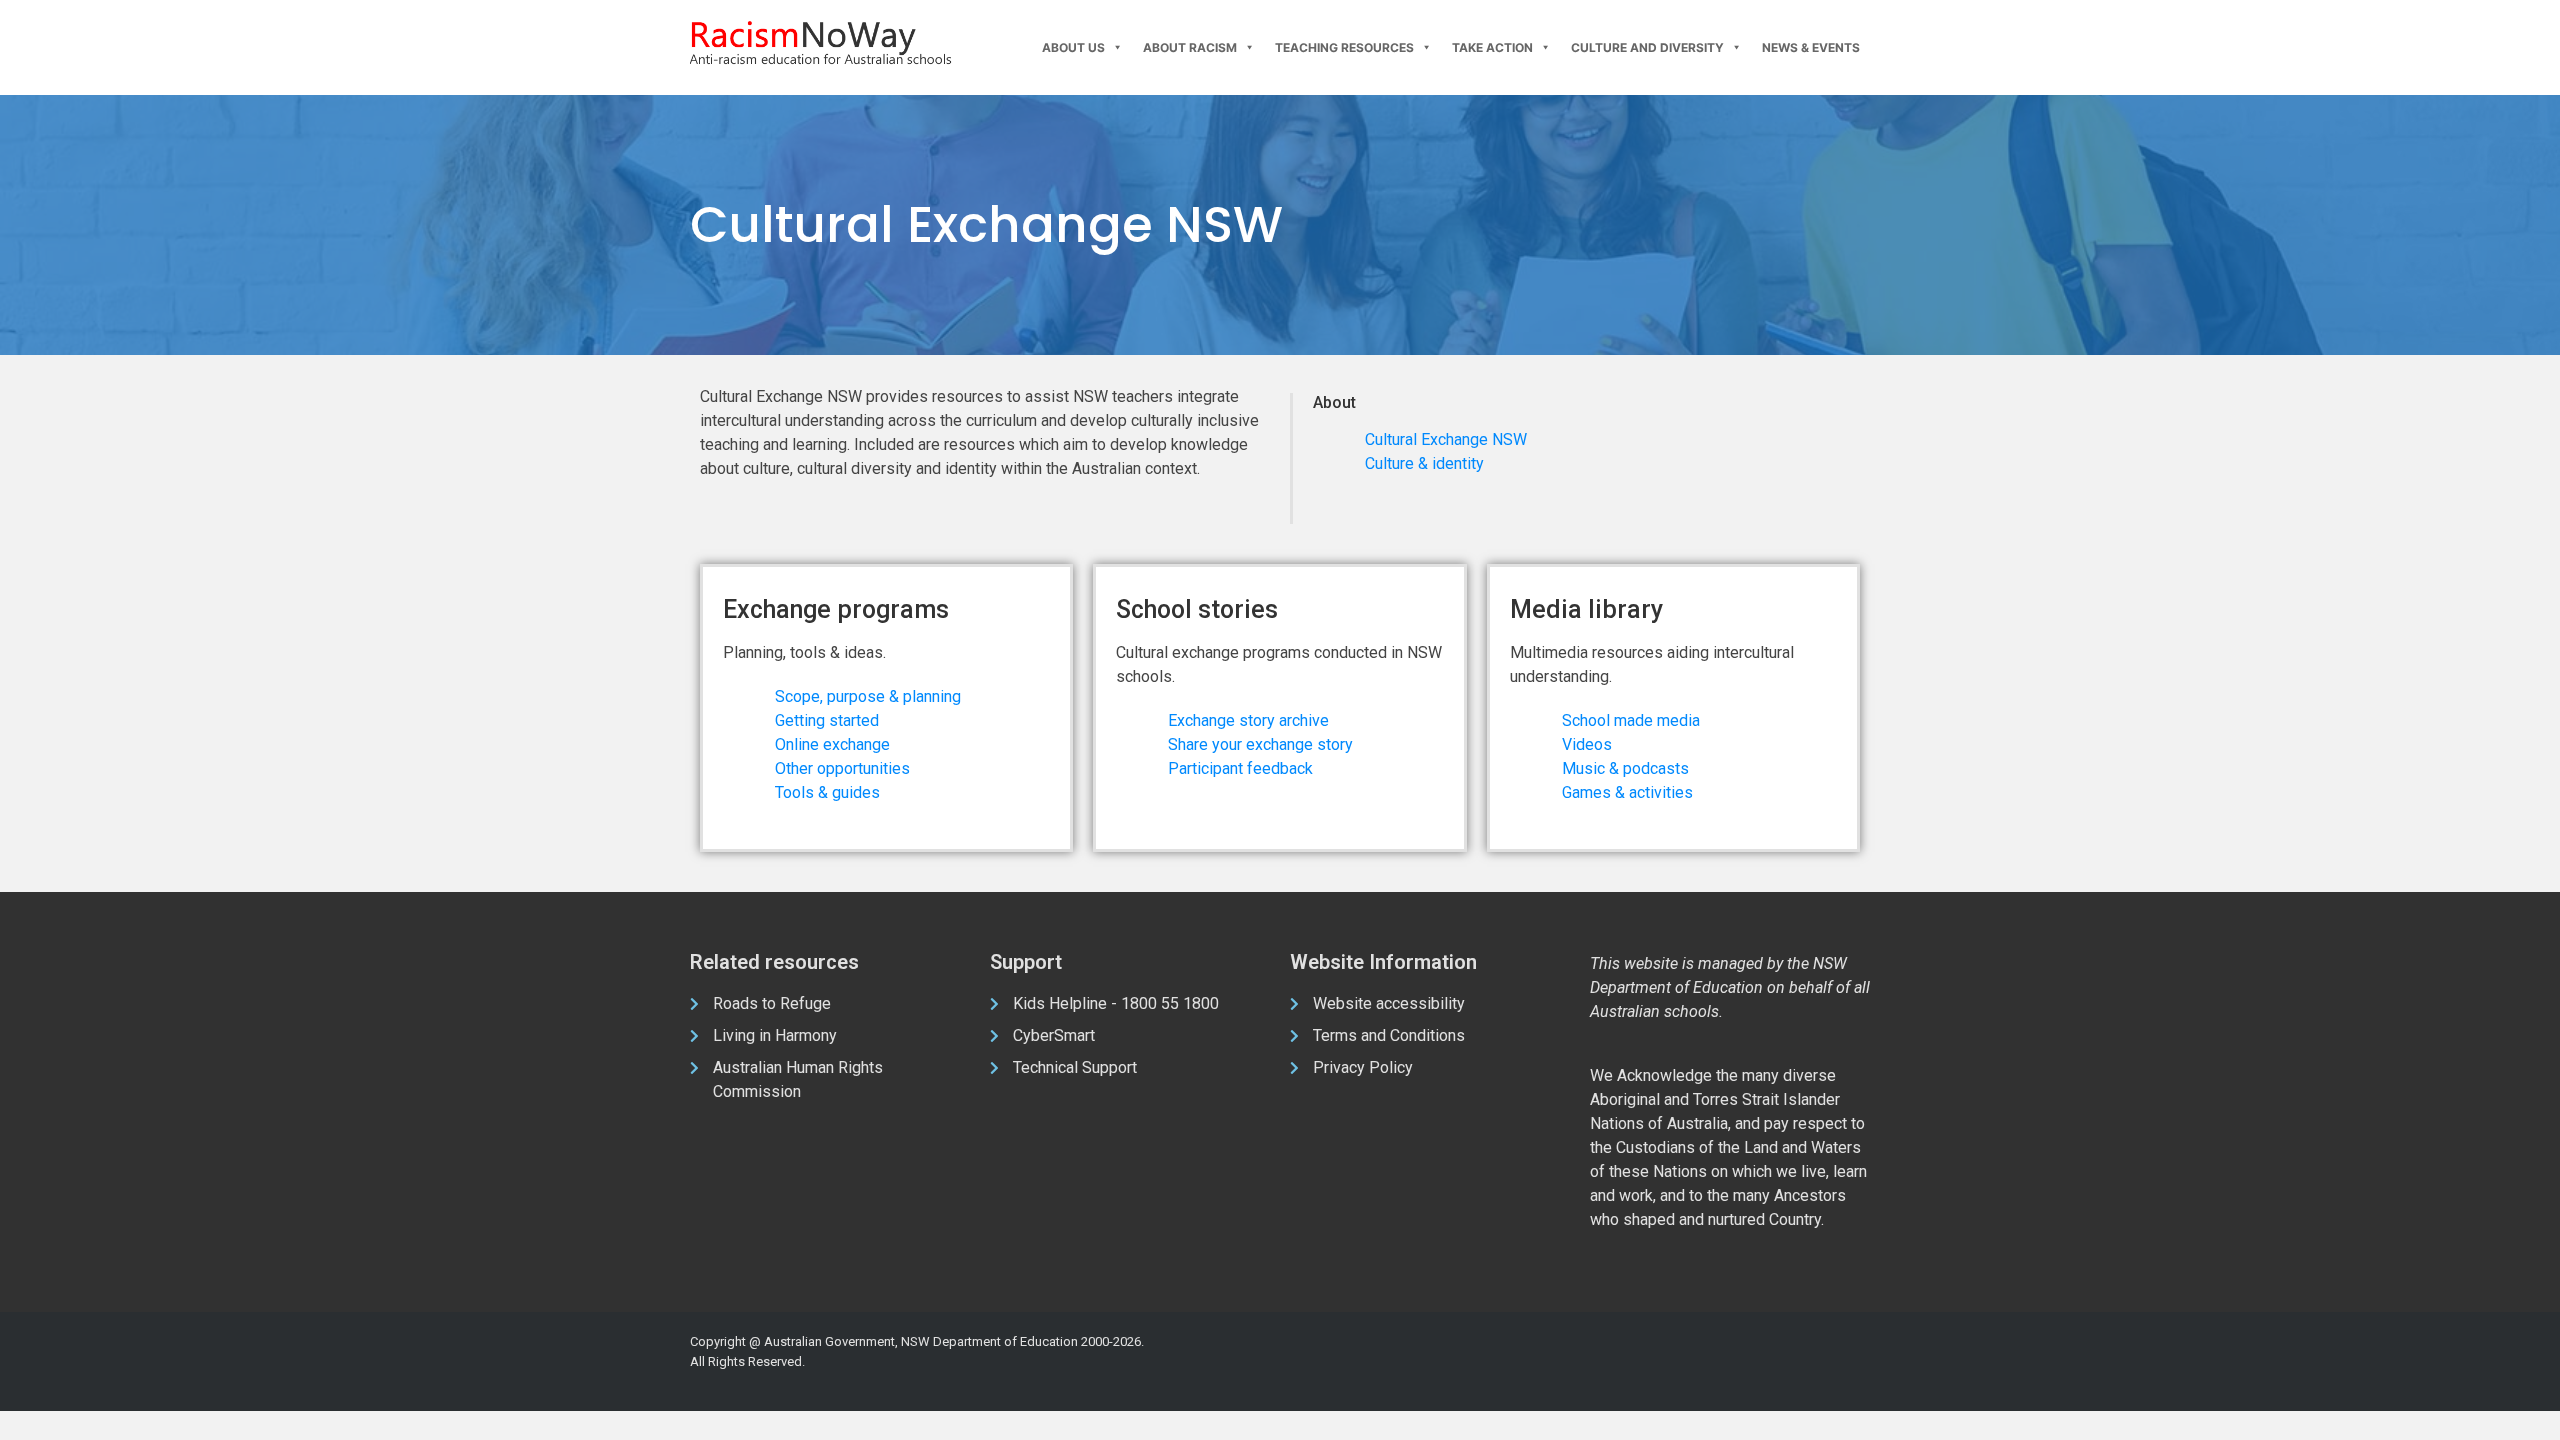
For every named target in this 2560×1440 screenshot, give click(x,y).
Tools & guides (827, 792)
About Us (1073, 47)
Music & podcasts (1625, 768)
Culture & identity (1424, 463)
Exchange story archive (1248, 720)
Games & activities (1627, 792)
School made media (1631, 720)
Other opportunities (842, 768)
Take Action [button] (1492, 47)
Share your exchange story (1260, 744)
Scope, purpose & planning (868, 696)
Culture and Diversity (1647, 47)
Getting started (827, 720)
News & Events (1811, 47)
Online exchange (832, 744)
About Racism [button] (1190, 47)
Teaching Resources (1344, 47)
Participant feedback (1240, 768)
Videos (1587, 744)
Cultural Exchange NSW (1446, 439)
